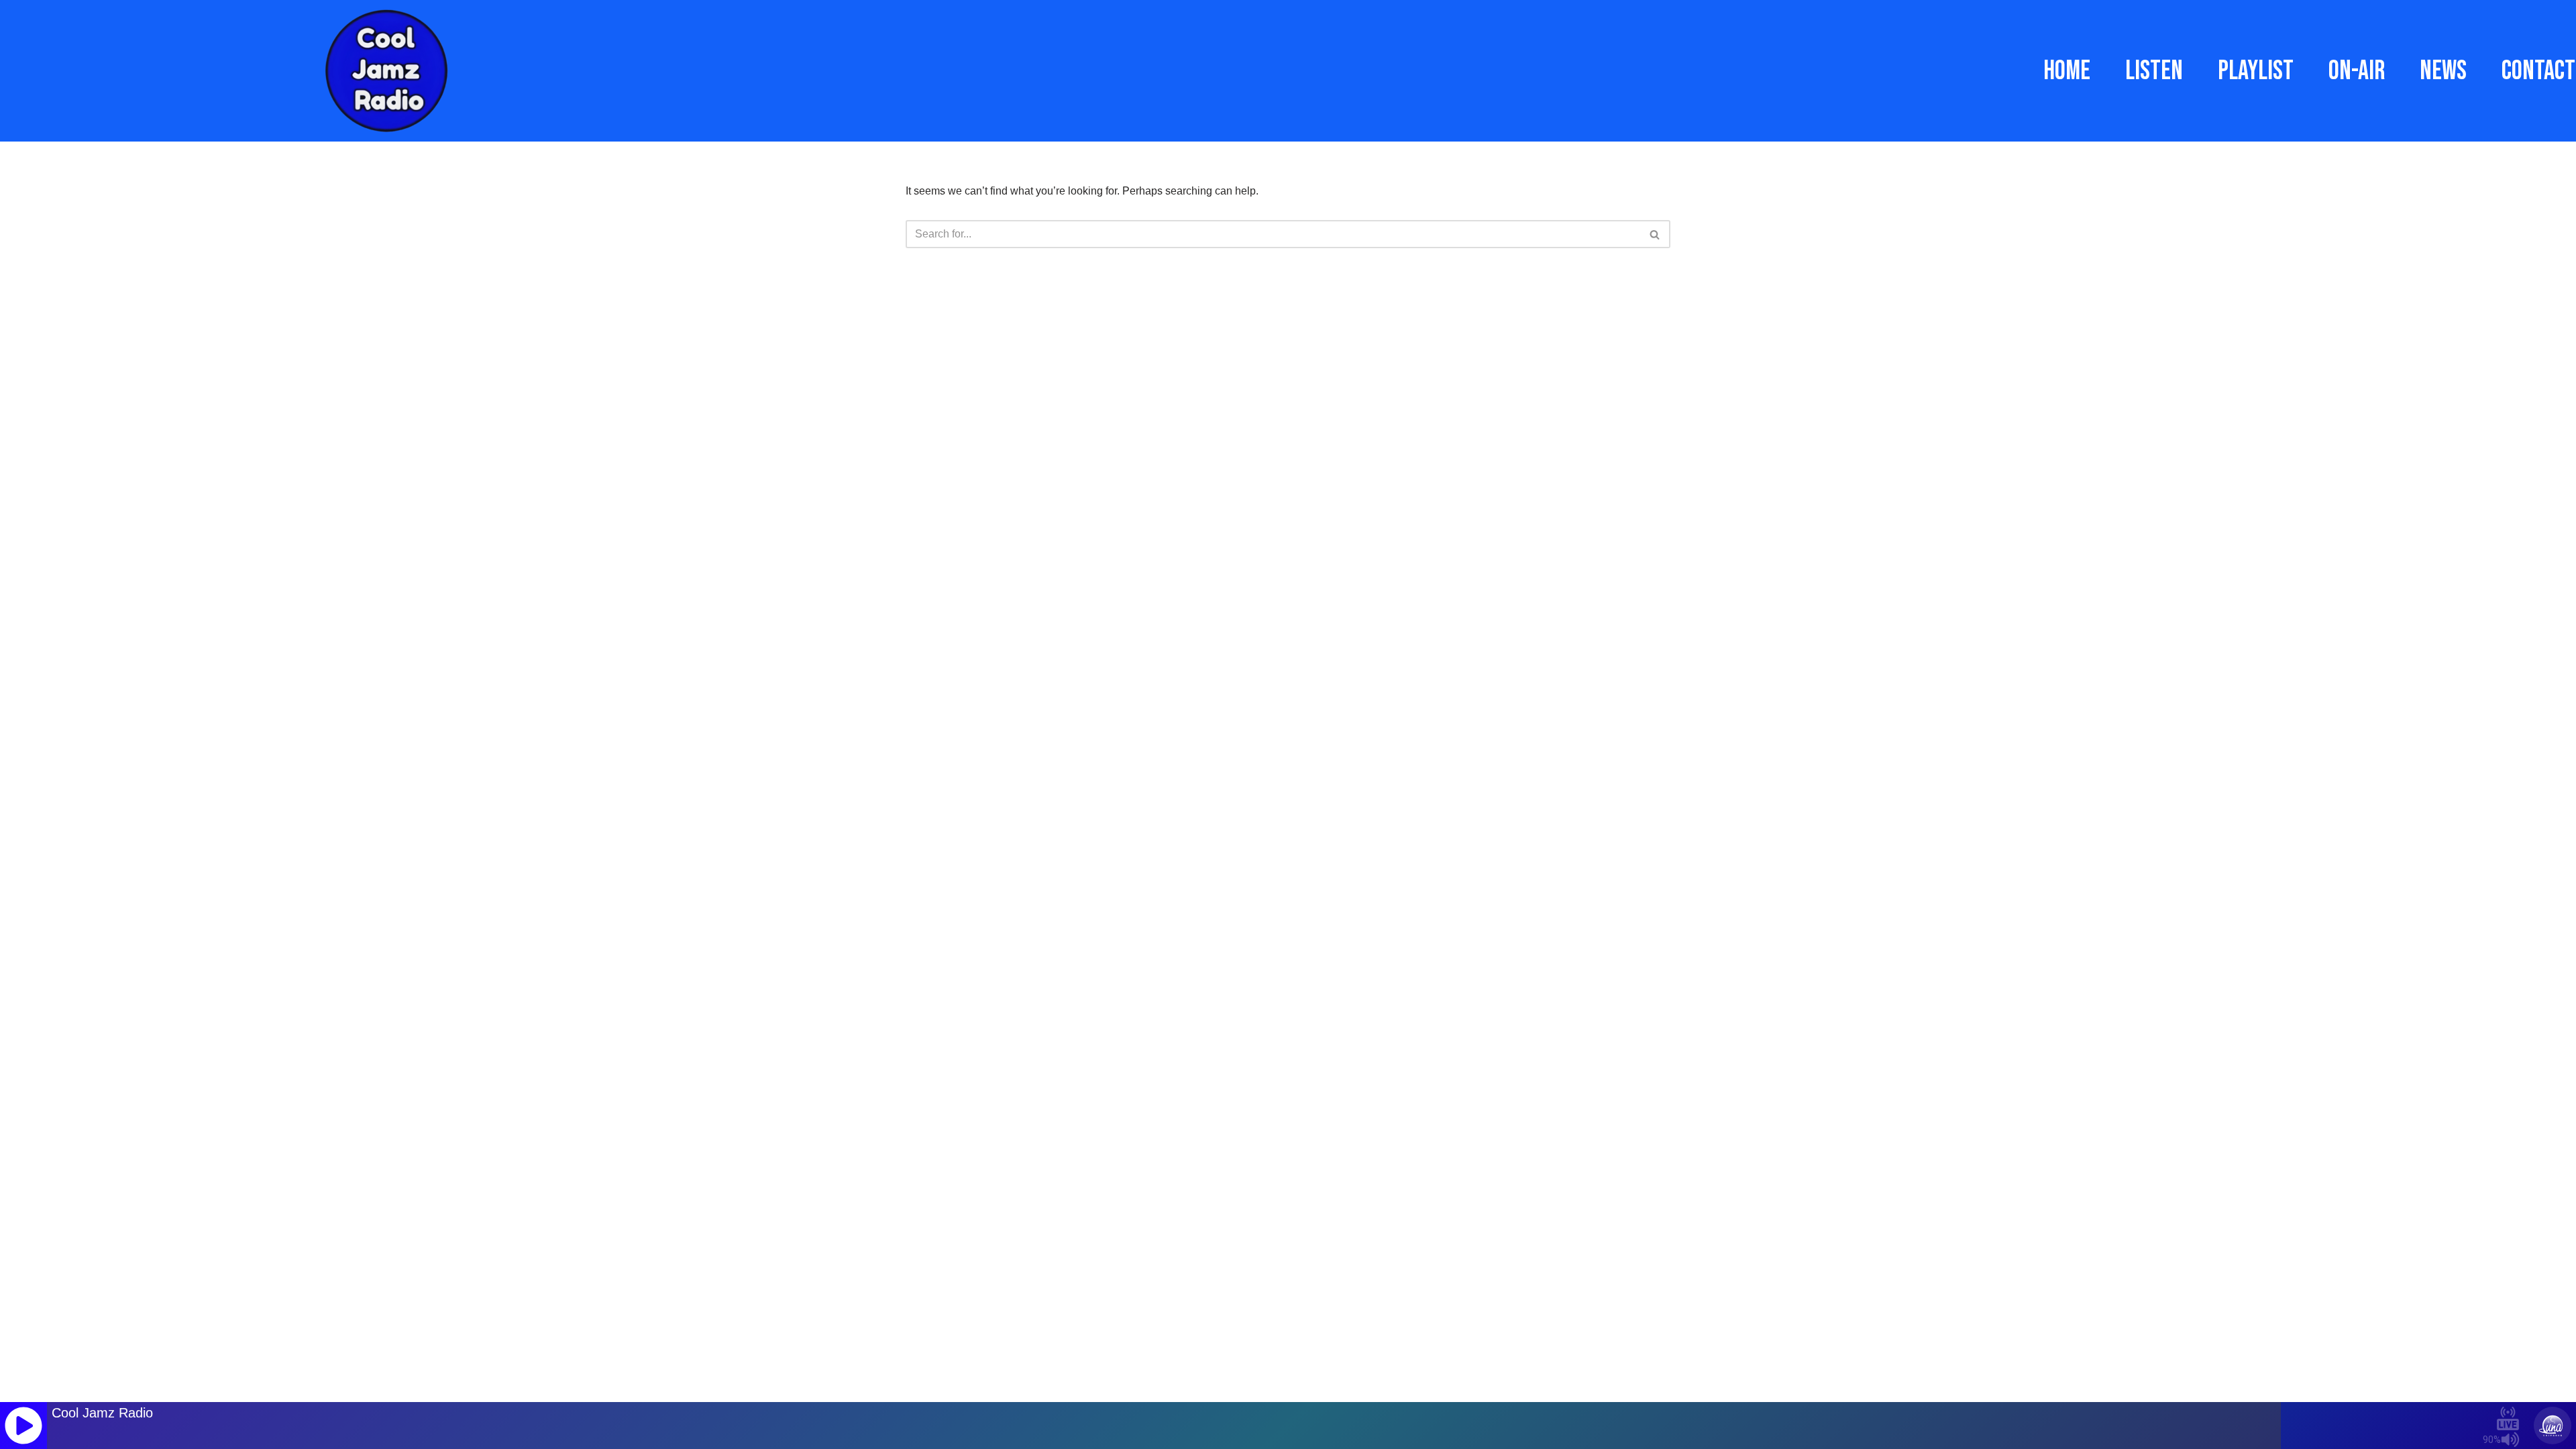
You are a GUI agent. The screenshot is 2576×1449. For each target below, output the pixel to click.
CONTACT (2538, 71)
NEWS (2443, 71)
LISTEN (2154, 71)
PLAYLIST (2256, 71)
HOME (2067, 71)
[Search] (1655, 234)
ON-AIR (2357, 71)
